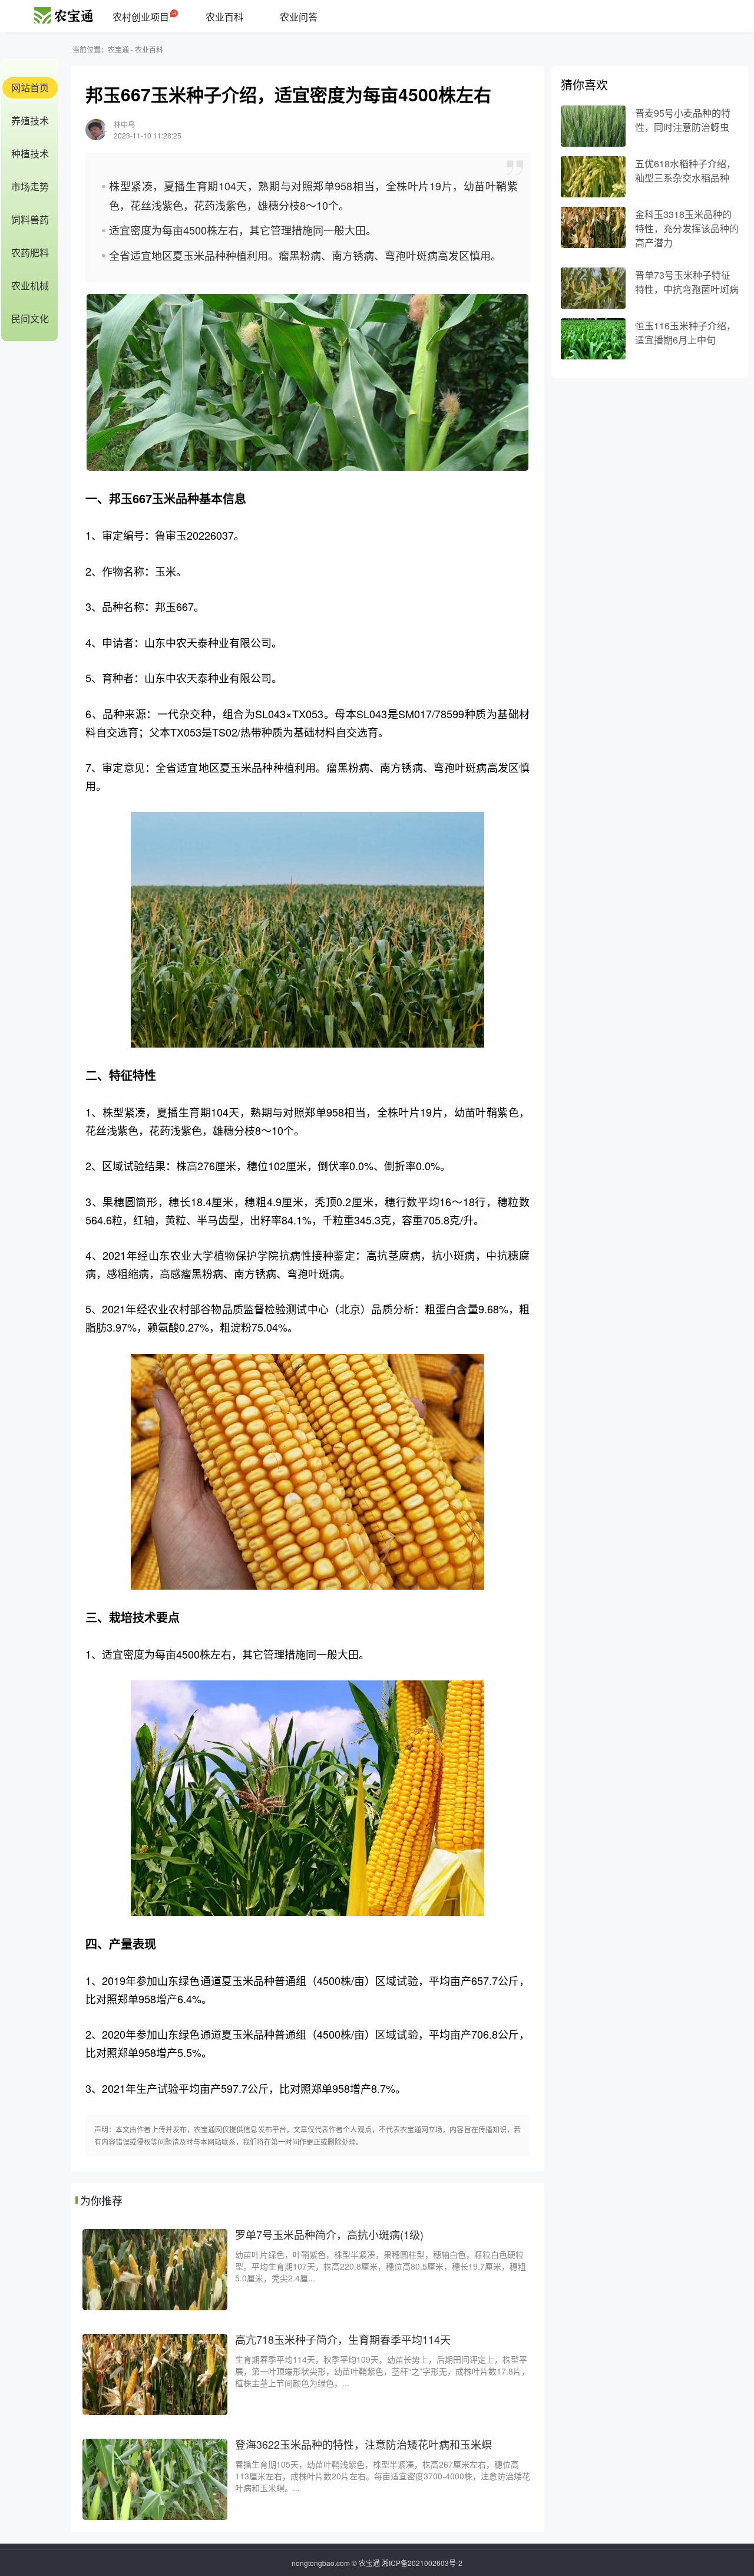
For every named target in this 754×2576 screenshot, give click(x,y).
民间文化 (30, 318)
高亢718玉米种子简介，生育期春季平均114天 (343, 2339)
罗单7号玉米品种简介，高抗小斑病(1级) (329, 2234)
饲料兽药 (30, 219)
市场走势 (30, 186)
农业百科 (224, 17)
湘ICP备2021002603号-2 (422, 2563)
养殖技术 (30, 120)
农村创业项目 (141, 17)
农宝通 (118, 49)
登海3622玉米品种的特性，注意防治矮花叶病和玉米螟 (363, 2444)
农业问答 (299, 17)
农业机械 (30, 285)
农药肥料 (30, 252)
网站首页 (30, 87)
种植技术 (30, 153)
